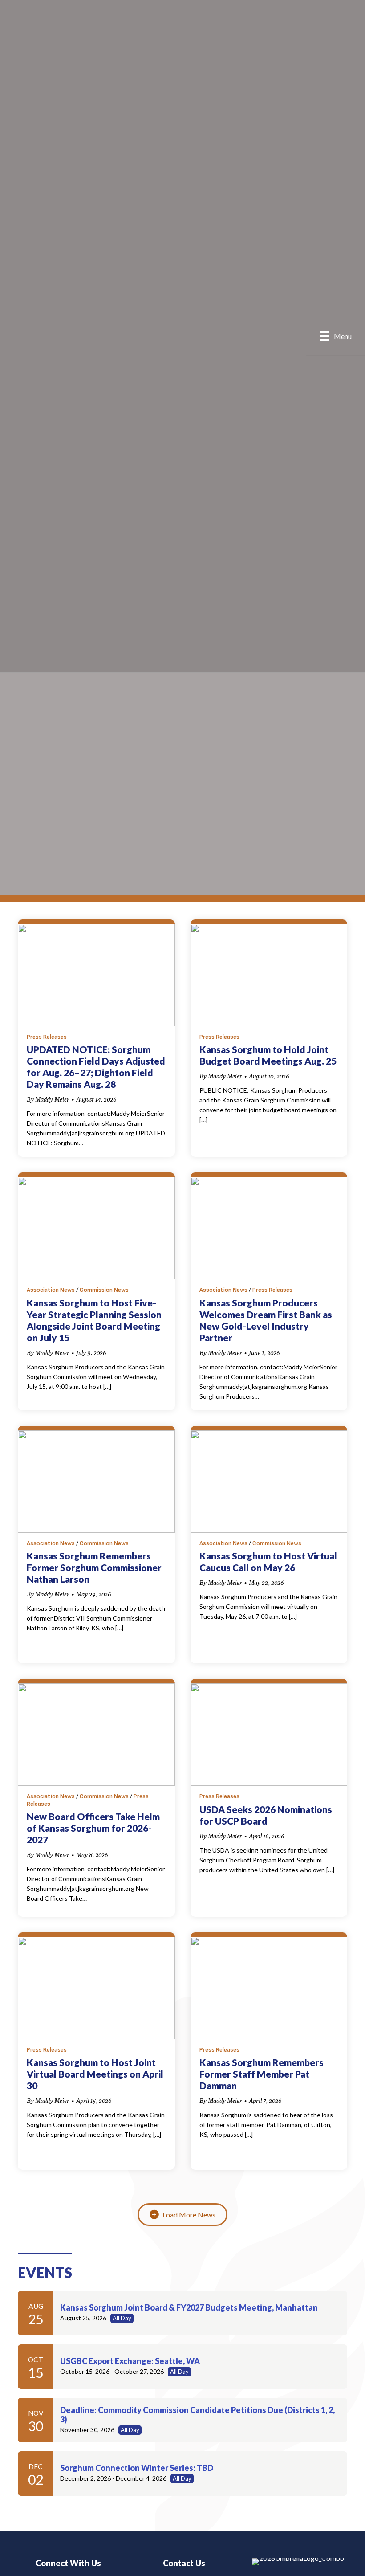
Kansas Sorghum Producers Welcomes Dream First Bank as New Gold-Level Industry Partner (266, 1320)
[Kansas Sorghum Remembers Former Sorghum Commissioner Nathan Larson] (96, 1481)
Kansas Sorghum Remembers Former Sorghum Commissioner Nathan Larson (94, 1567)
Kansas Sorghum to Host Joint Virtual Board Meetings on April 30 (95, 2074)
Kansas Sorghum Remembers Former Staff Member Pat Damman (262, 2074)
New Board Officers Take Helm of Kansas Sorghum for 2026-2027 (93, 1828)
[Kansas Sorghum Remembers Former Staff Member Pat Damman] (269, 1987)
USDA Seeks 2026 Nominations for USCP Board (266, 1815)
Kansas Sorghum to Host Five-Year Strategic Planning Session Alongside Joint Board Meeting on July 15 (94, 1320)
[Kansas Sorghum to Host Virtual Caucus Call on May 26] (269, 1481)
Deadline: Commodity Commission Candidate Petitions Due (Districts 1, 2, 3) (197, 2415)
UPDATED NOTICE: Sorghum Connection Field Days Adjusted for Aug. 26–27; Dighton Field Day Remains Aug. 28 (96, 1067)
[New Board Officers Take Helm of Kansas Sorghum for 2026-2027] (96, 1734)
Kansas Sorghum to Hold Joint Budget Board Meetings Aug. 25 (268, 1055)
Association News (51, 1290)
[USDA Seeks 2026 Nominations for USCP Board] (269, 1734)
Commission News (104, 1290)
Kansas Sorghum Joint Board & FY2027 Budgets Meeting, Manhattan (189, 2307)
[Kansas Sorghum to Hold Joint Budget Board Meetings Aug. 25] (269, 974)
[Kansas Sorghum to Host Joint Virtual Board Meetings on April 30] (96, 1987)
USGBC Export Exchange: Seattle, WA (130, 2361)
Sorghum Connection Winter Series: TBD (137, 2468)
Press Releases (47, 1037)
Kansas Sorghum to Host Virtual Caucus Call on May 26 (268, 1562)
